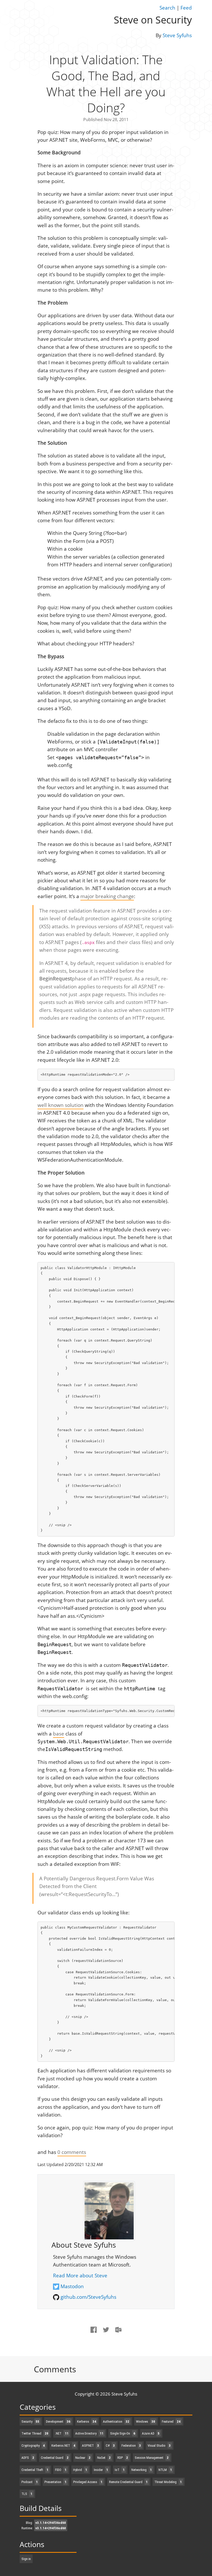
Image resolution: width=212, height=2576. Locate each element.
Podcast (30, 2482)
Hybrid (80, 2470)
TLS (27, 2494)
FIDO (61, 2470)
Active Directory (89, 2433)
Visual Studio (159, 2446)
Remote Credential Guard (128, 2482)
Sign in (26, 2559)
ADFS (28, 2458)
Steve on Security (153, 20)
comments (72, 2152)
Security (30, 2422)
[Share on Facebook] (94, 2334)
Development (58, 2422)
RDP (123, 2458)
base (59, 1734)
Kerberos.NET (63, 2446)
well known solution (60, 1105)
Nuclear (83, 2458)
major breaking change (107, 896)
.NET (62, 2433)
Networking (142, 2470)
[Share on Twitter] (106, 2334)
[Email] (119, 2334)
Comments (55, 2369)
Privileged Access (88, 2482)
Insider (101, 2470)
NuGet (104, 2458)
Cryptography (33, 2446)
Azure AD (151, 2433)
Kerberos (87, 2422)
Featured (171, 2422)
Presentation (55, 2482)
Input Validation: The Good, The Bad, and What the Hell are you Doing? (106, 83)
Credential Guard (55, 2458)
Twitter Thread (35, 2433)
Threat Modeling (168, 2482)
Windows (146, 2422)
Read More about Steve (80, 2276)
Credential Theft (35, 2470)
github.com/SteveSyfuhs (88, 2297)
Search (167, 8)
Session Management (152, 2458)
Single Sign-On (123, 2433)
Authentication (116, 2422)
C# (110, 2446)
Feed (186, 8)
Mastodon (72, 2286)
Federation (131, 2446)
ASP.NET (90, 2446)
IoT (120, 2470)
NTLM (165, 2470)
